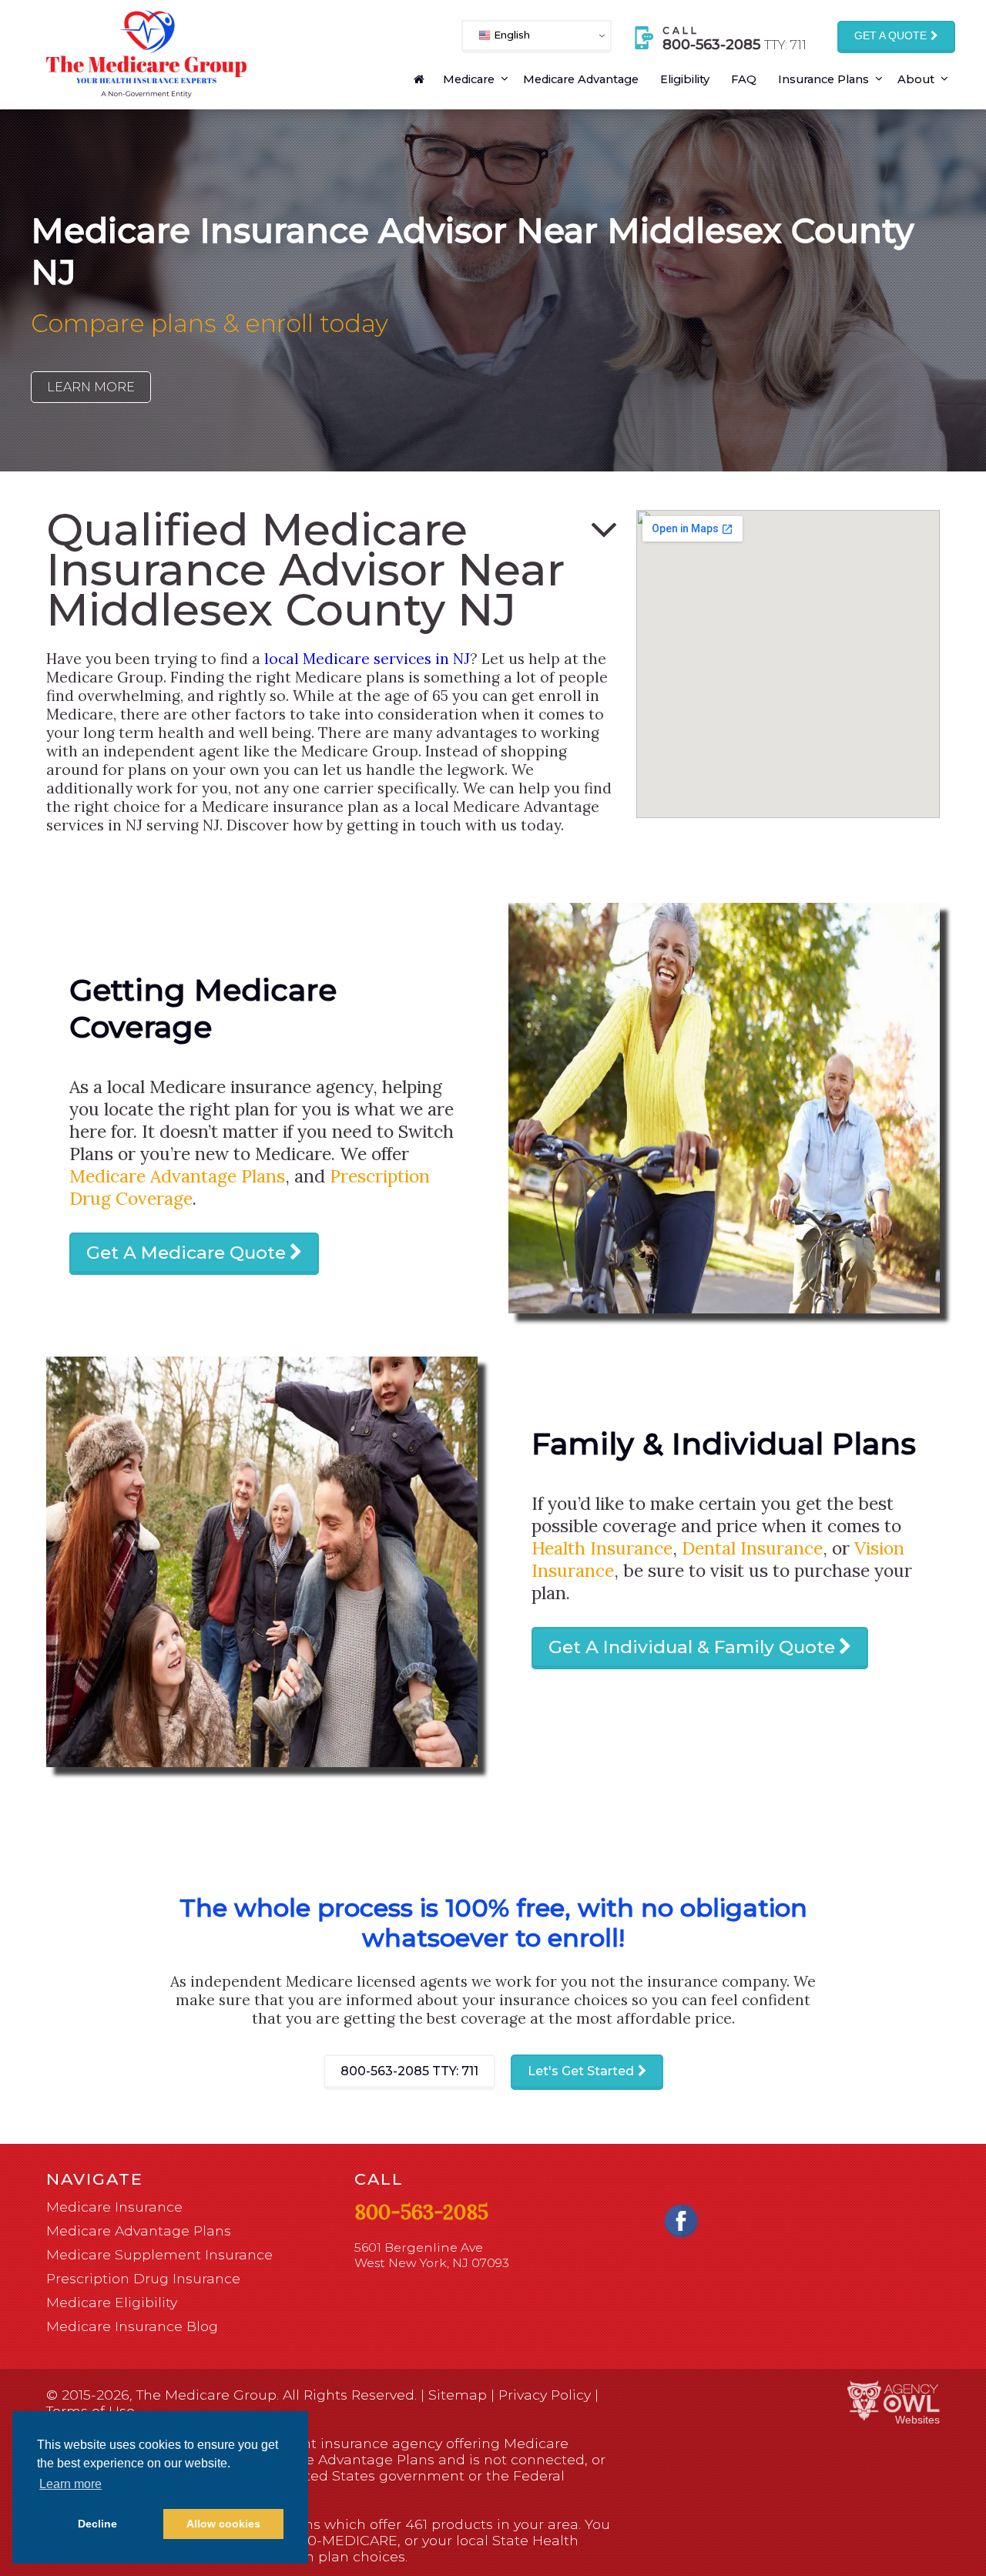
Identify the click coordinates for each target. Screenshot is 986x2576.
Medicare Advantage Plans (177, 1176)
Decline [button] (97, 2524)
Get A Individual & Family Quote (692, 1647)
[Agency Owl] (894, 2402)
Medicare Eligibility (112, 2302)
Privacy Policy (545, 2395)
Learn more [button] (70, 2484)
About (916, 79)
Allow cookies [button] (223, 2524)
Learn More (91, 387)
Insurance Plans (823, 79)
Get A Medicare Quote (186, 1253)
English (510, 35)
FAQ (744, 79)
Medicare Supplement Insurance (159, 2254)
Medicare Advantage (581, 79)
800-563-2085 (409, 2071)
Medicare (469, 79)
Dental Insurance (752, 1548)
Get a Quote (890, 36)
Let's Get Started (581, 2071)
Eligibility (685, 79)
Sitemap (458, 2395)
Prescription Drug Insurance (143, 2278)
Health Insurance (602, 1548)
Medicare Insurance (114, 2207)
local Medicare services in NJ (367, 659)
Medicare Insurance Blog (132, 2326)
